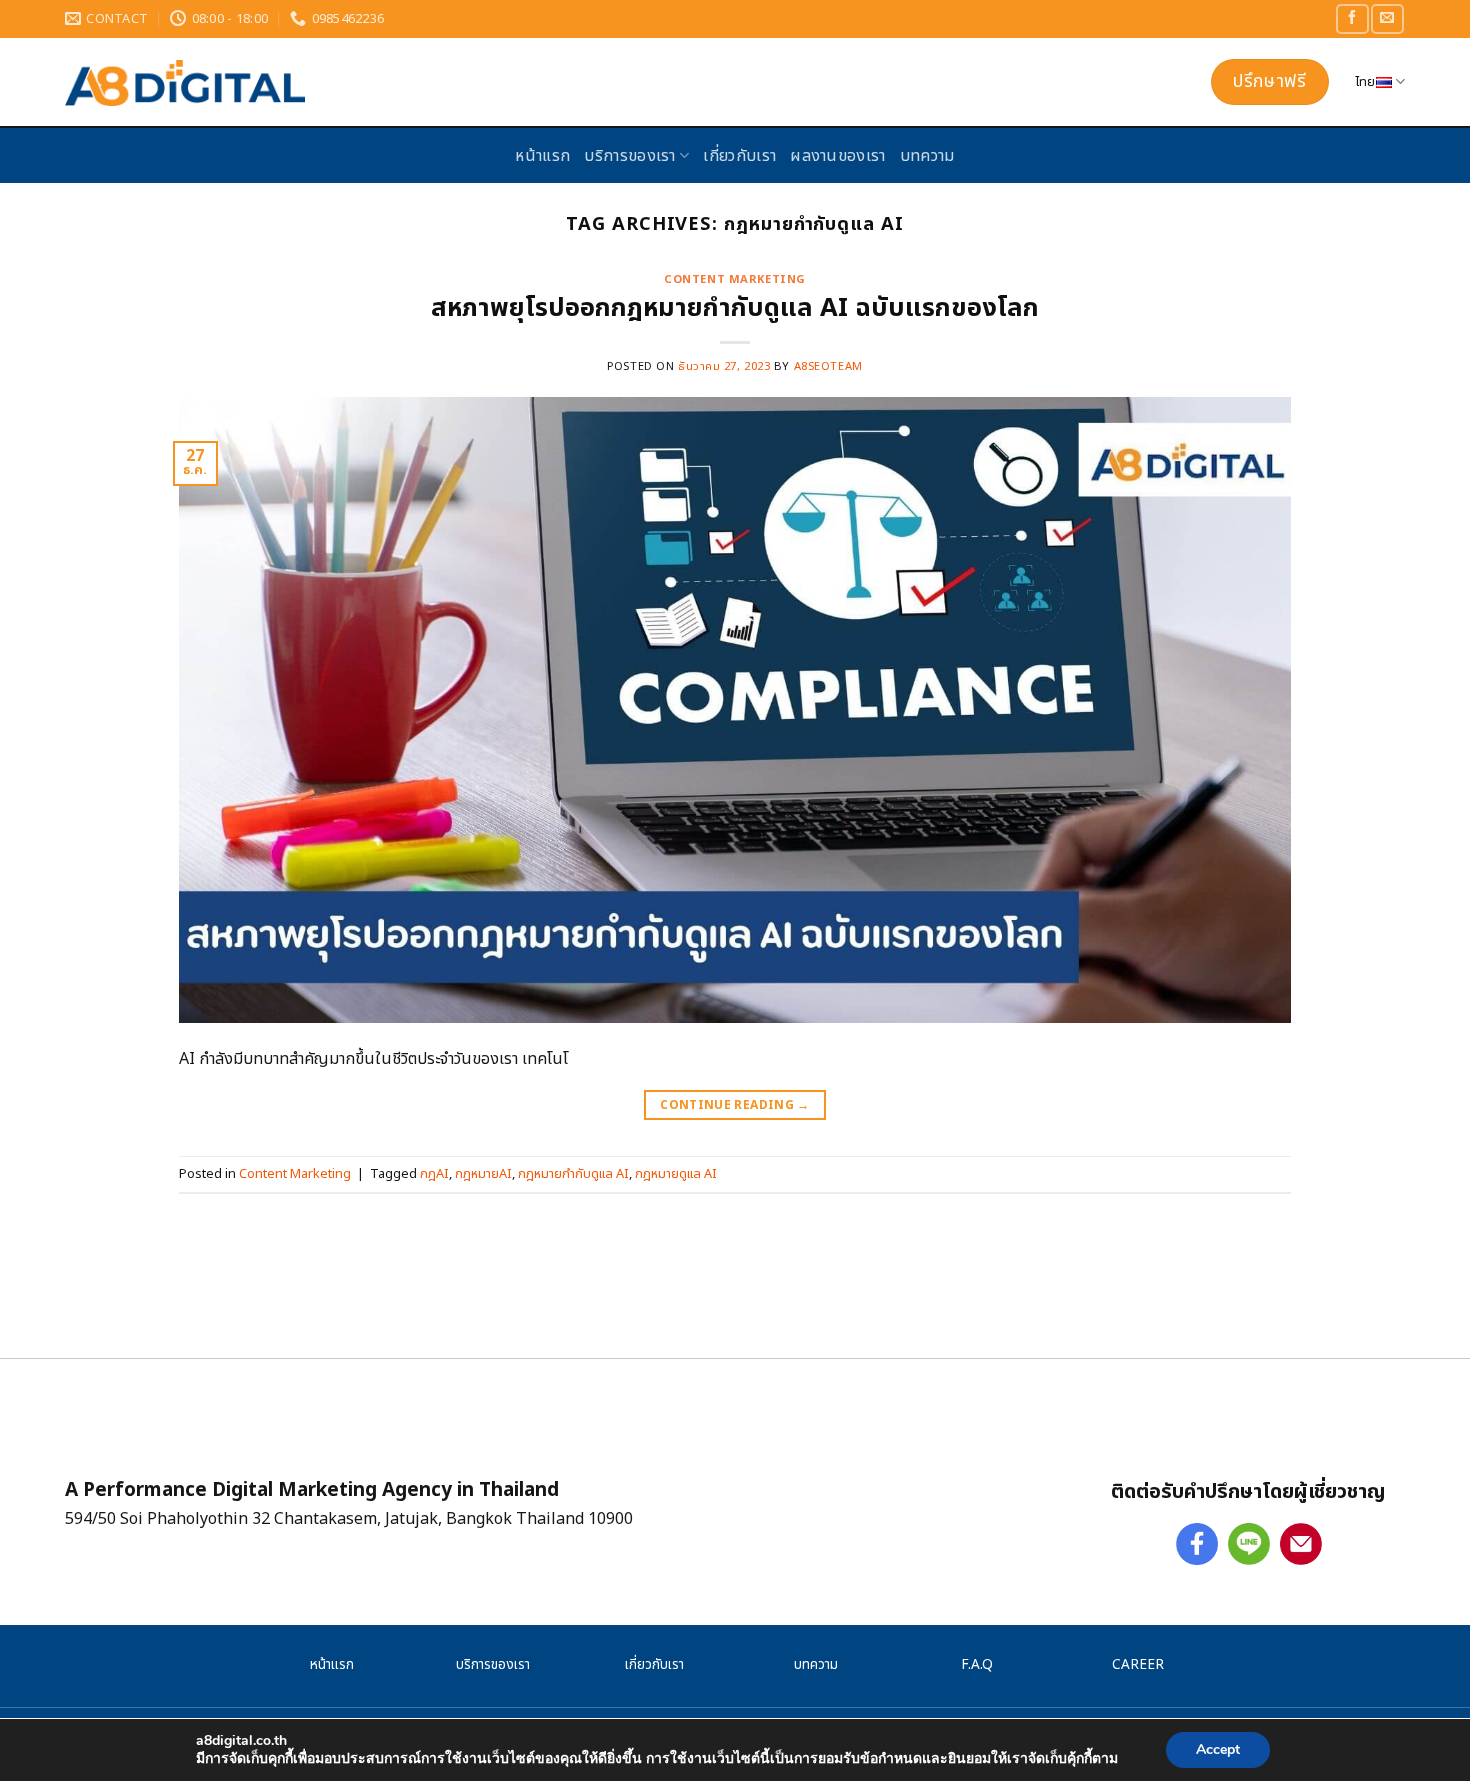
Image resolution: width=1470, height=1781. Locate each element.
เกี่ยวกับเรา (739, 156)
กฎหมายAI (483, 1174)
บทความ (927, 156)
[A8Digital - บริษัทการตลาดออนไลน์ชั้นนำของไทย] (400, 83)
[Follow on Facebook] (1352, 18)
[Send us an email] (1387, 18)
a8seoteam (828, 366)
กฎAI (434, 1174)
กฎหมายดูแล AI (676, 1174)
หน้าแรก (542, 156)
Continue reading (735, 1105)
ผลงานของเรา (838, 156)
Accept (1218, 1749)
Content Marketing (735, 279)
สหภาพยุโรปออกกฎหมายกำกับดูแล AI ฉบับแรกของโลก (735, 308)
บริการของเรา (630, 156)
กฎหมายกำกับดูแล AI (573, 1174)
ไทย (1365, 82)
